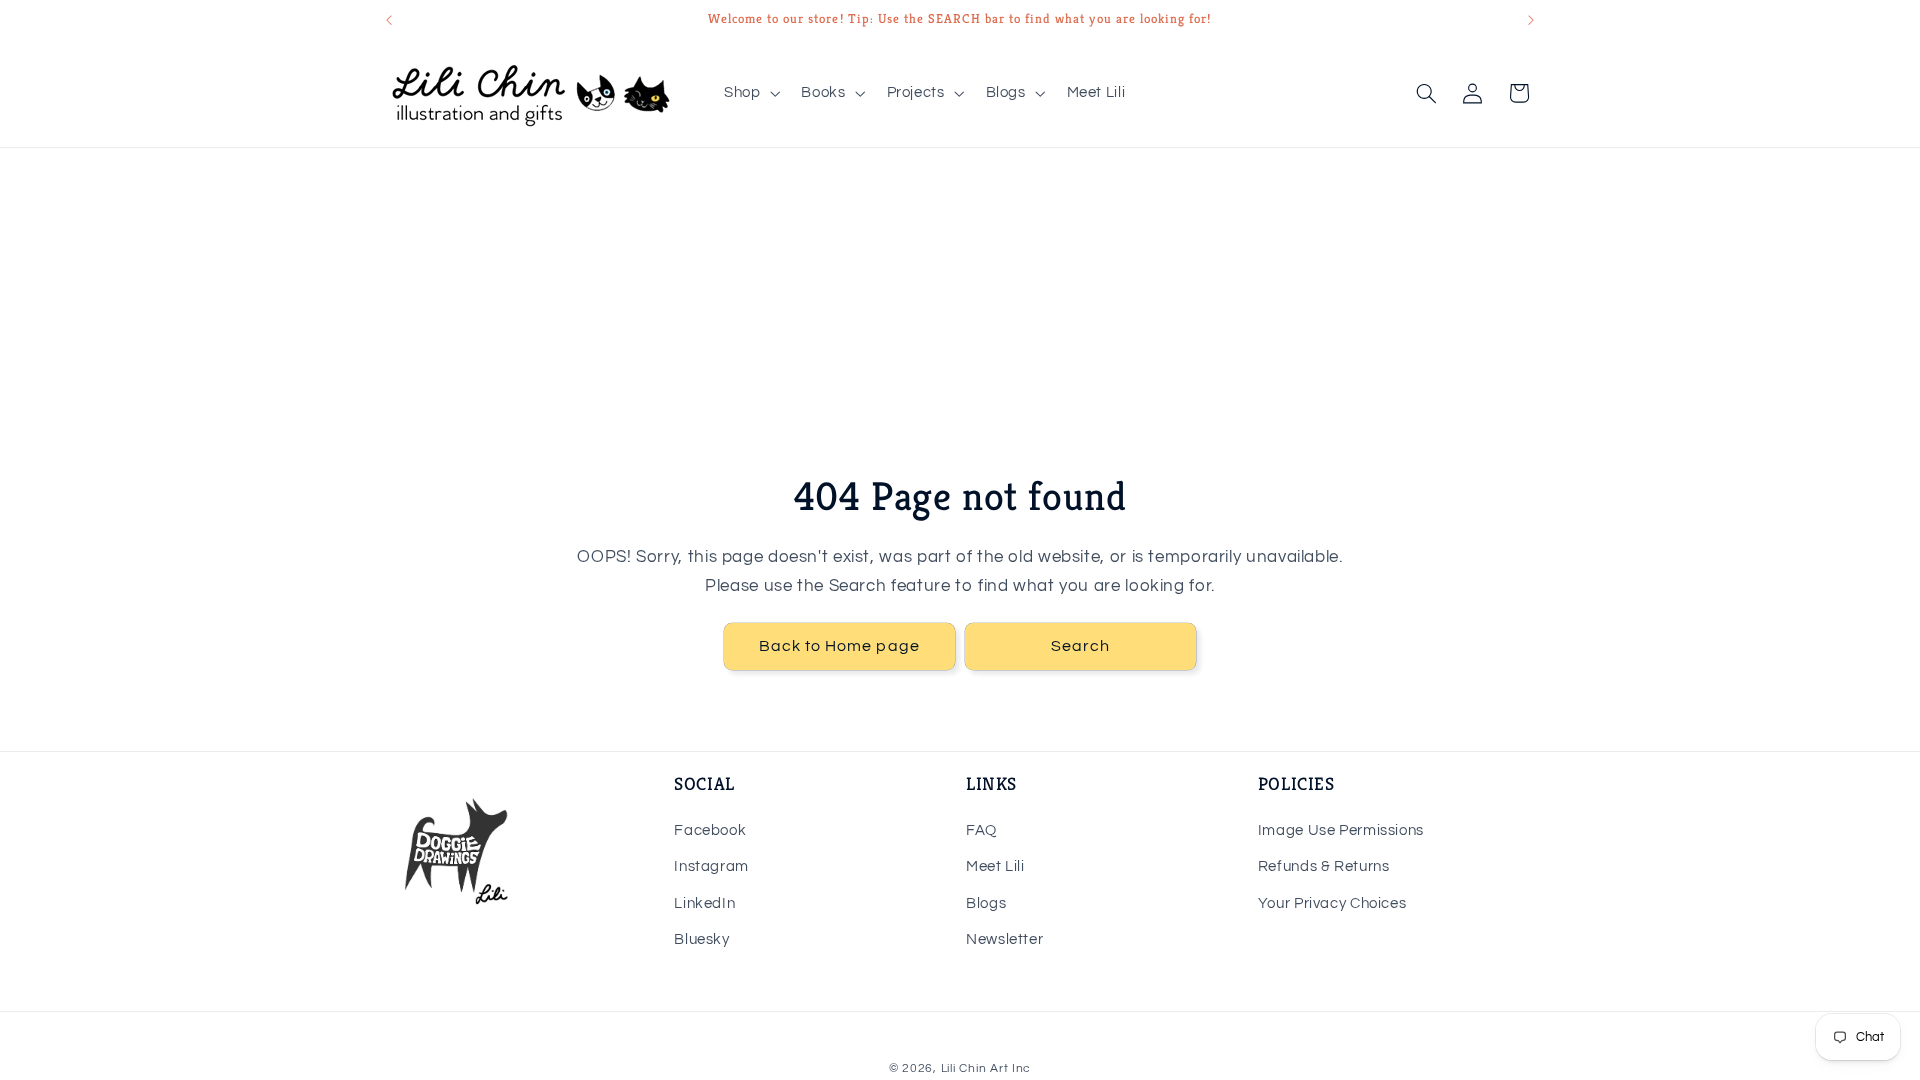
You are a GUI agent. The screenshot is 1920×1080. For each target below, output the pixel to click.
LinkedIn (704, 903)
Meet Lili (995, 866)
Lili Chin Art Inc (986, 1068)
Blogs (986, 903)
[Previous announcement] (389, 20)
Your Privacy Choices (1332, 903)
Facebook (710, 830)
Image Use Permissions (1341, 830)
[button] (749, 93)
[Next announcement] (1531, 20)
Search (1080, 647)
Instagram (711, 866)
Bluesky (701, 939)
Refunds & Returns (1324, 866)
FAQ (981, 830)
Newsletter (1004, 939)
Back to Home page (839, 647)
